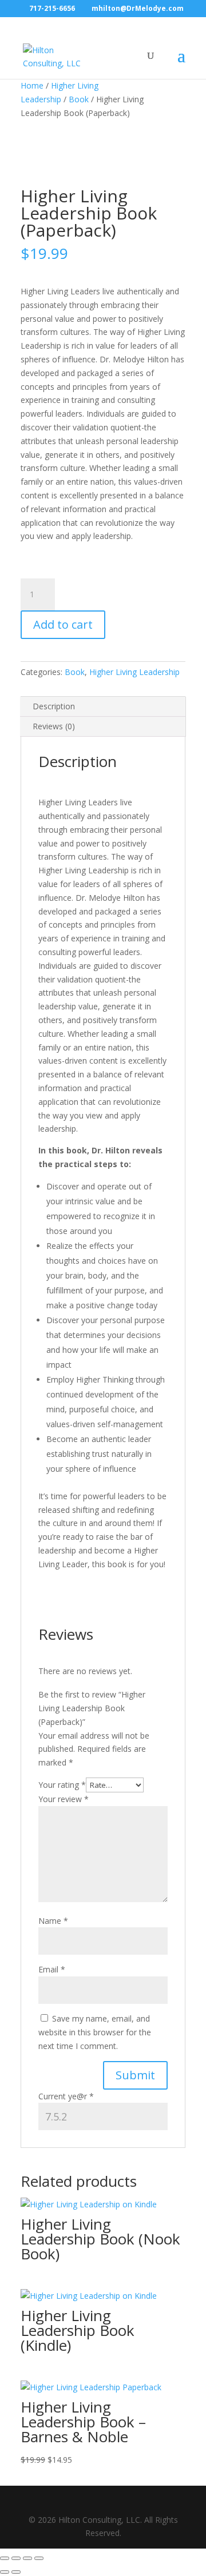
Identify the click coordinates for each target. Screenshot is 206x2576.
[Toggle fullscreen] (16, 2558)
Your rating (62, 1785)
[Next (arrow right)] (16, 2572)
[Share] (27, 2558)
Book (79, 99)
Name (53, 1921)
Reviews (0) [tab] (54, 726)
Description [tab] (54, 706)
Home (32, 85)
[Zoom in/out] (5, 2558)
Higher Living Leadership (134, 672)
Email (52, 1969)
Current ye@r (66, 2096)
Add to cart (63, 624)
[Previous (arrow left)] (5, 2572)
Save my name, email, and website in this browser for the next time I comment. (95, 2032)
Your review (64, 1799)
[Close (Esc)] (39, 2558)
